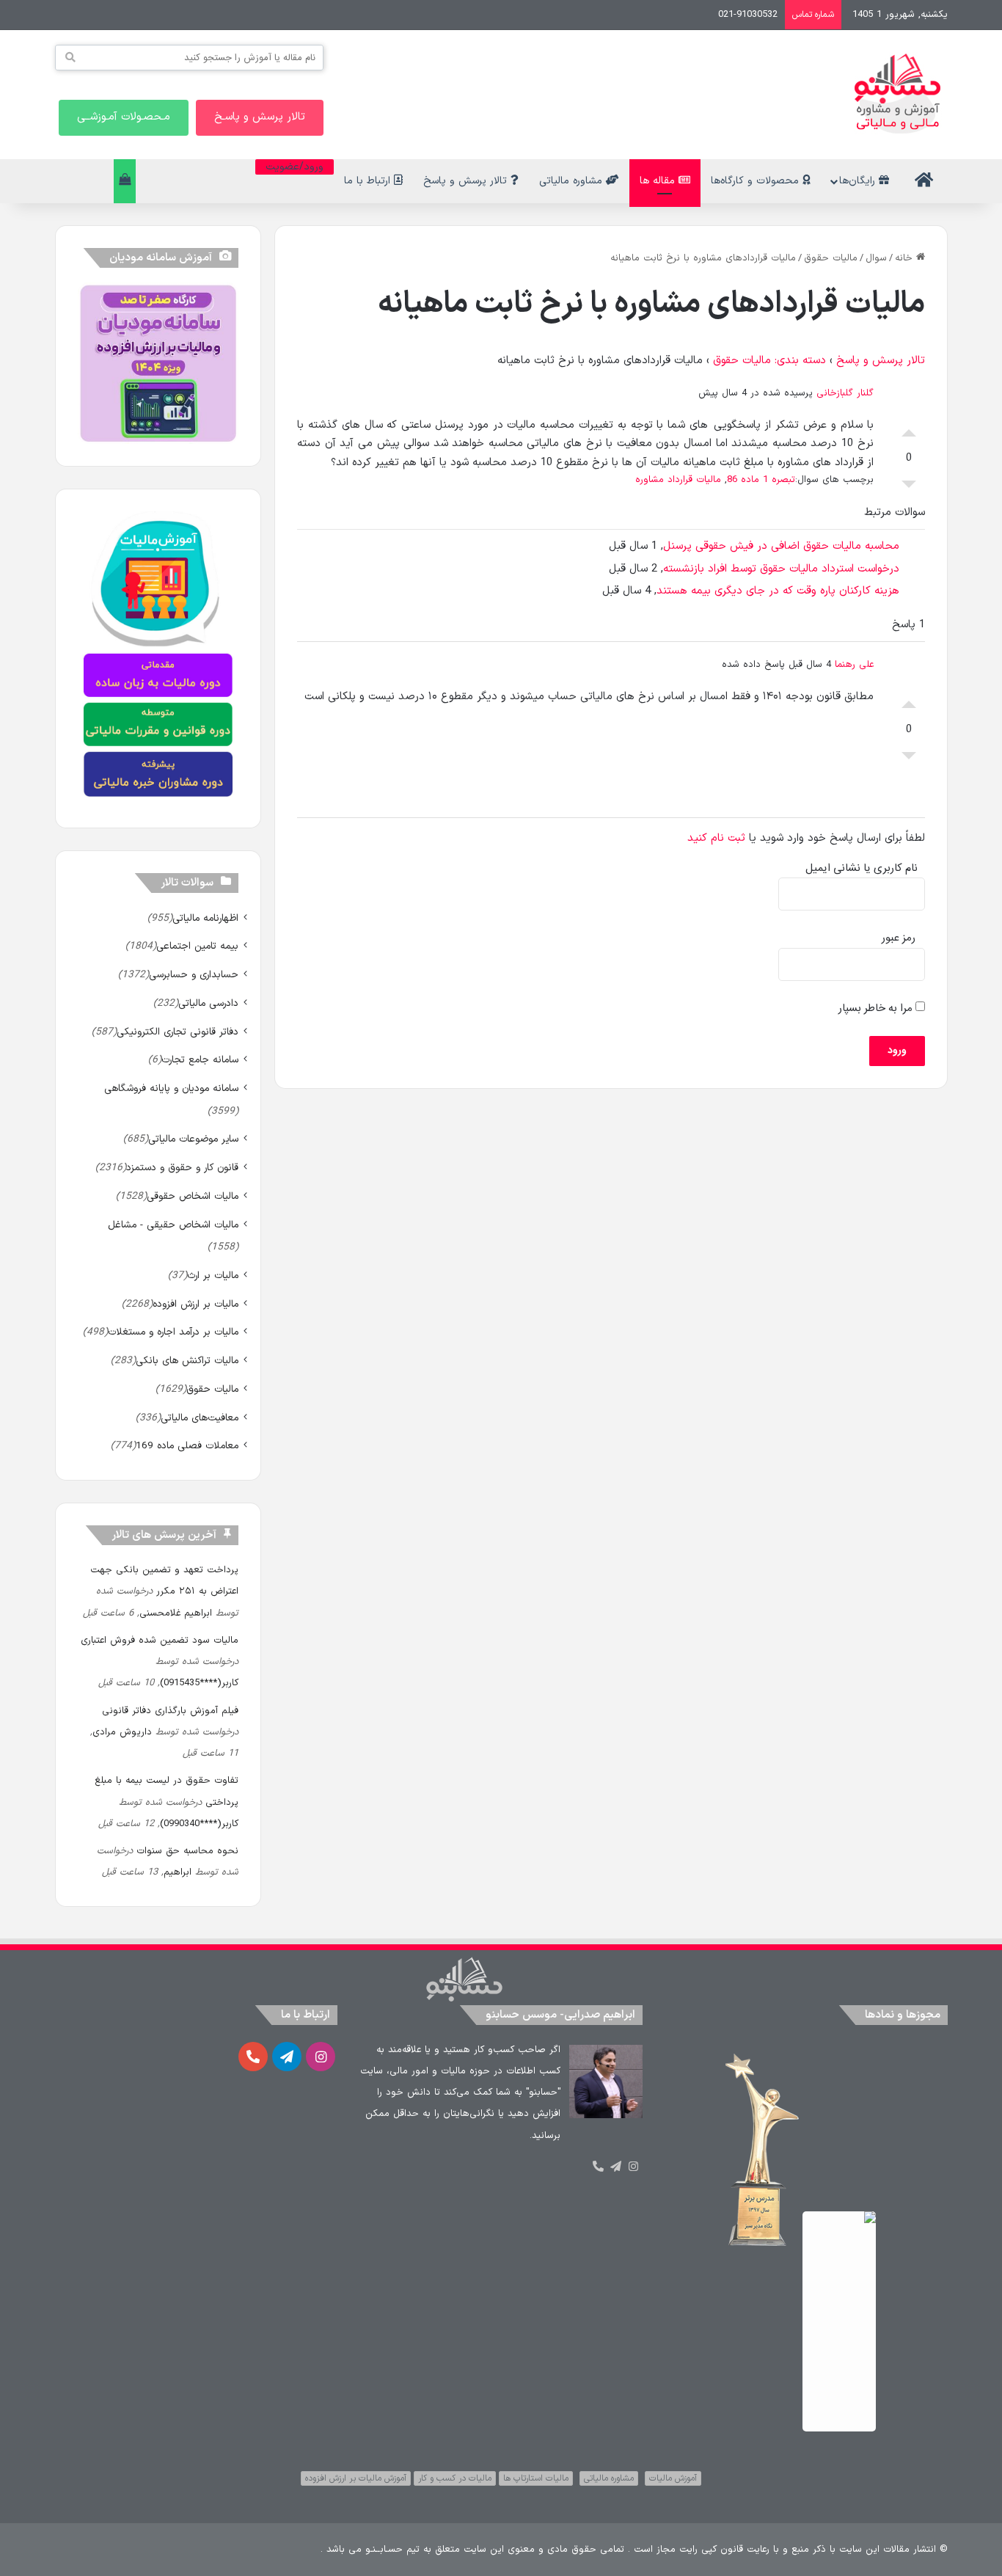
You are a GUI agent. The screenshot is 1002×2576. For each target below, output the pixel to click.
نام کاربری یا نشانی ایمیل (862, 868)
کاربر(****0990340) (199, 1824)
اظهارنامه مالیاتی (205, 918)
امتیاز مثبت (909, 429)
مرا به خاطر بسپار (877, 1008)
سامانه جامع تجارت (200, 1060)
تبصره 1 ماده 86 (761, 480)
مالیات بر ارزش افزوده (195, 1304)
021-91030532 (748, 15)
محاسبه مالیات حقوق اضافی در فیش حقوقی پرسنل (781, 546)
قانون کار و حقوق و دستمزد (182, 1168)
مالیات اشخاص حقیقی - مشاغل (173, 1225)
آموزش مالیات (673, 2478)
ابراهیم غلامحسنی (176, 1613)
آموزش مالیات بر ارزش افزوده (356, 2478)
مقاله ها (659, 181)
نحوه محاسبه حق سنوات (187, 1851)
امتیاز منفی (909, 488)
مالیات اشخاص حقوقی (193, 1196)
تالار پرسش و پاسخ (467, 181)
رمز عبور (899, 938)
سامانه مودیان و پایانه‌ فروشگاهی (171, 1088)
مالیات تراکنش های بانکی (187, 1361)
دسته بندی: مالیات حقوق (769, 361)
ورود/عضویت (295, 167)
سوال (876, 258)
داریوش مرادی (122, 1732)
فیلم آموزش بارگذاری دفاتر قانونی (170, 1711)
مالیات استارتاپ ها (536, 2478)
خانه (906, 258)
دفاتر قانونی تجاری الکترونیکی (178, 1032)
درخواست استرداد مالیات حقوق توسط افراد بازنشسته (781, 569)
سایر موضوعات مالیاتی (193, 1139)
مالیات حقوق (831, 258)
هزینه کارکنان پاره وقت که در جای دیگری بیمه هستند (778, 591)
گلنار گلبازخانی (845, 393)
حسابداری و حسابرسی (194, 975)
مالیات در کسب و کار (455, 2478)
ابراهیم (178, 1872)
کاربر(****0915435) (199, 1683)
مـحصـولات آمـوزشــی (124, 117)
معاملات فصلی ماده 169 (187, 1446)
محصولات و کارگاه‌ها (757, 181)
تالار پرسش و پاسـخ (260, 117)
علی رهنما (854, 665)
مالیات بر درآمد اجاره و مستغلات (173, 1332)
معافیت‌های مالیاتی (200, 1418)
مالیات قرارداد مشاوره (678, 480)
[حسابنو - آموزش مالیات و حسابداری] (898, 94)
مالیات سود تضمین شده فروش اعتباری (160, 1641)
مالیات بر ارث (213, 1276)
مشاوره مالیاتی (573, 181)
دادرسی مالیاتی (208, 1003)
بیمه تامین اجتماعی (197, 946)
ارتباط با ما (369, 181)
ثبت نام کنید (716, 838)
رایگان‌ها (859, 181)
